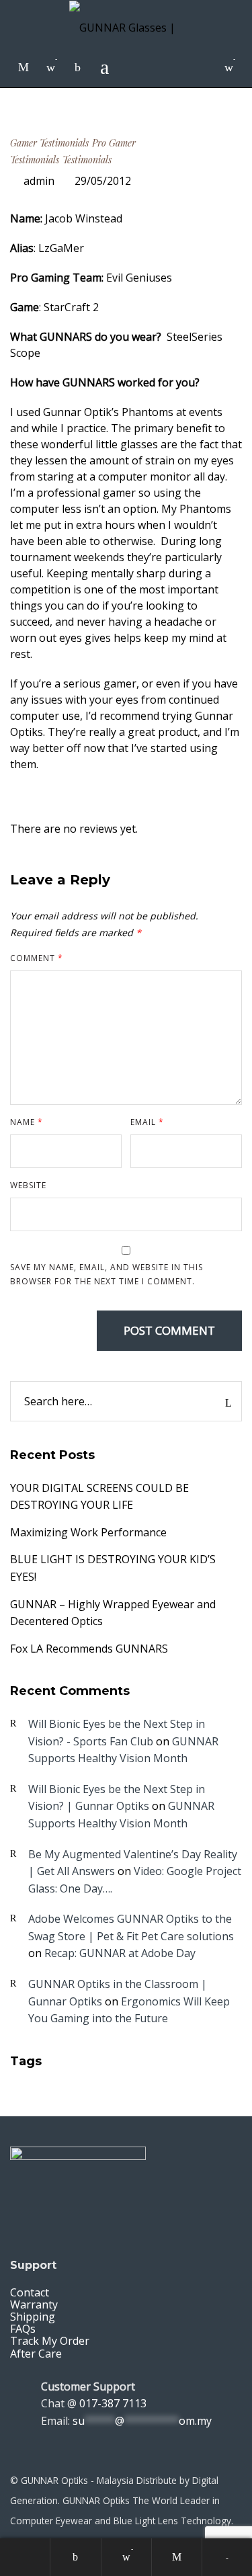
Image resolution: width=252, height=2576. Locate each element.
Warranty (34, 2304)
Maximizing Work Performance (88, 1532)
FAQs (23, 2329)
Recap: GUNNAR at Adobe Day (120, 1953)
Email (147, 1122)
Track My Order (50, 2341)
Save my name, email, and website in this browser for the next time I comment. (107, 1274)
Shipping (33, 2317)
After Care (36, 2354)
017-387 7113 (113, 2403)
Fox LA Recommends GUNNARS (89, 1649)
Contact (30, 2292)
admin (39, 181)
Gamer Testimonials (49, 143)
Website (28, 1185)
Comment (37, 958)
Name (27, 1122)
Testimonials (87, 160)
